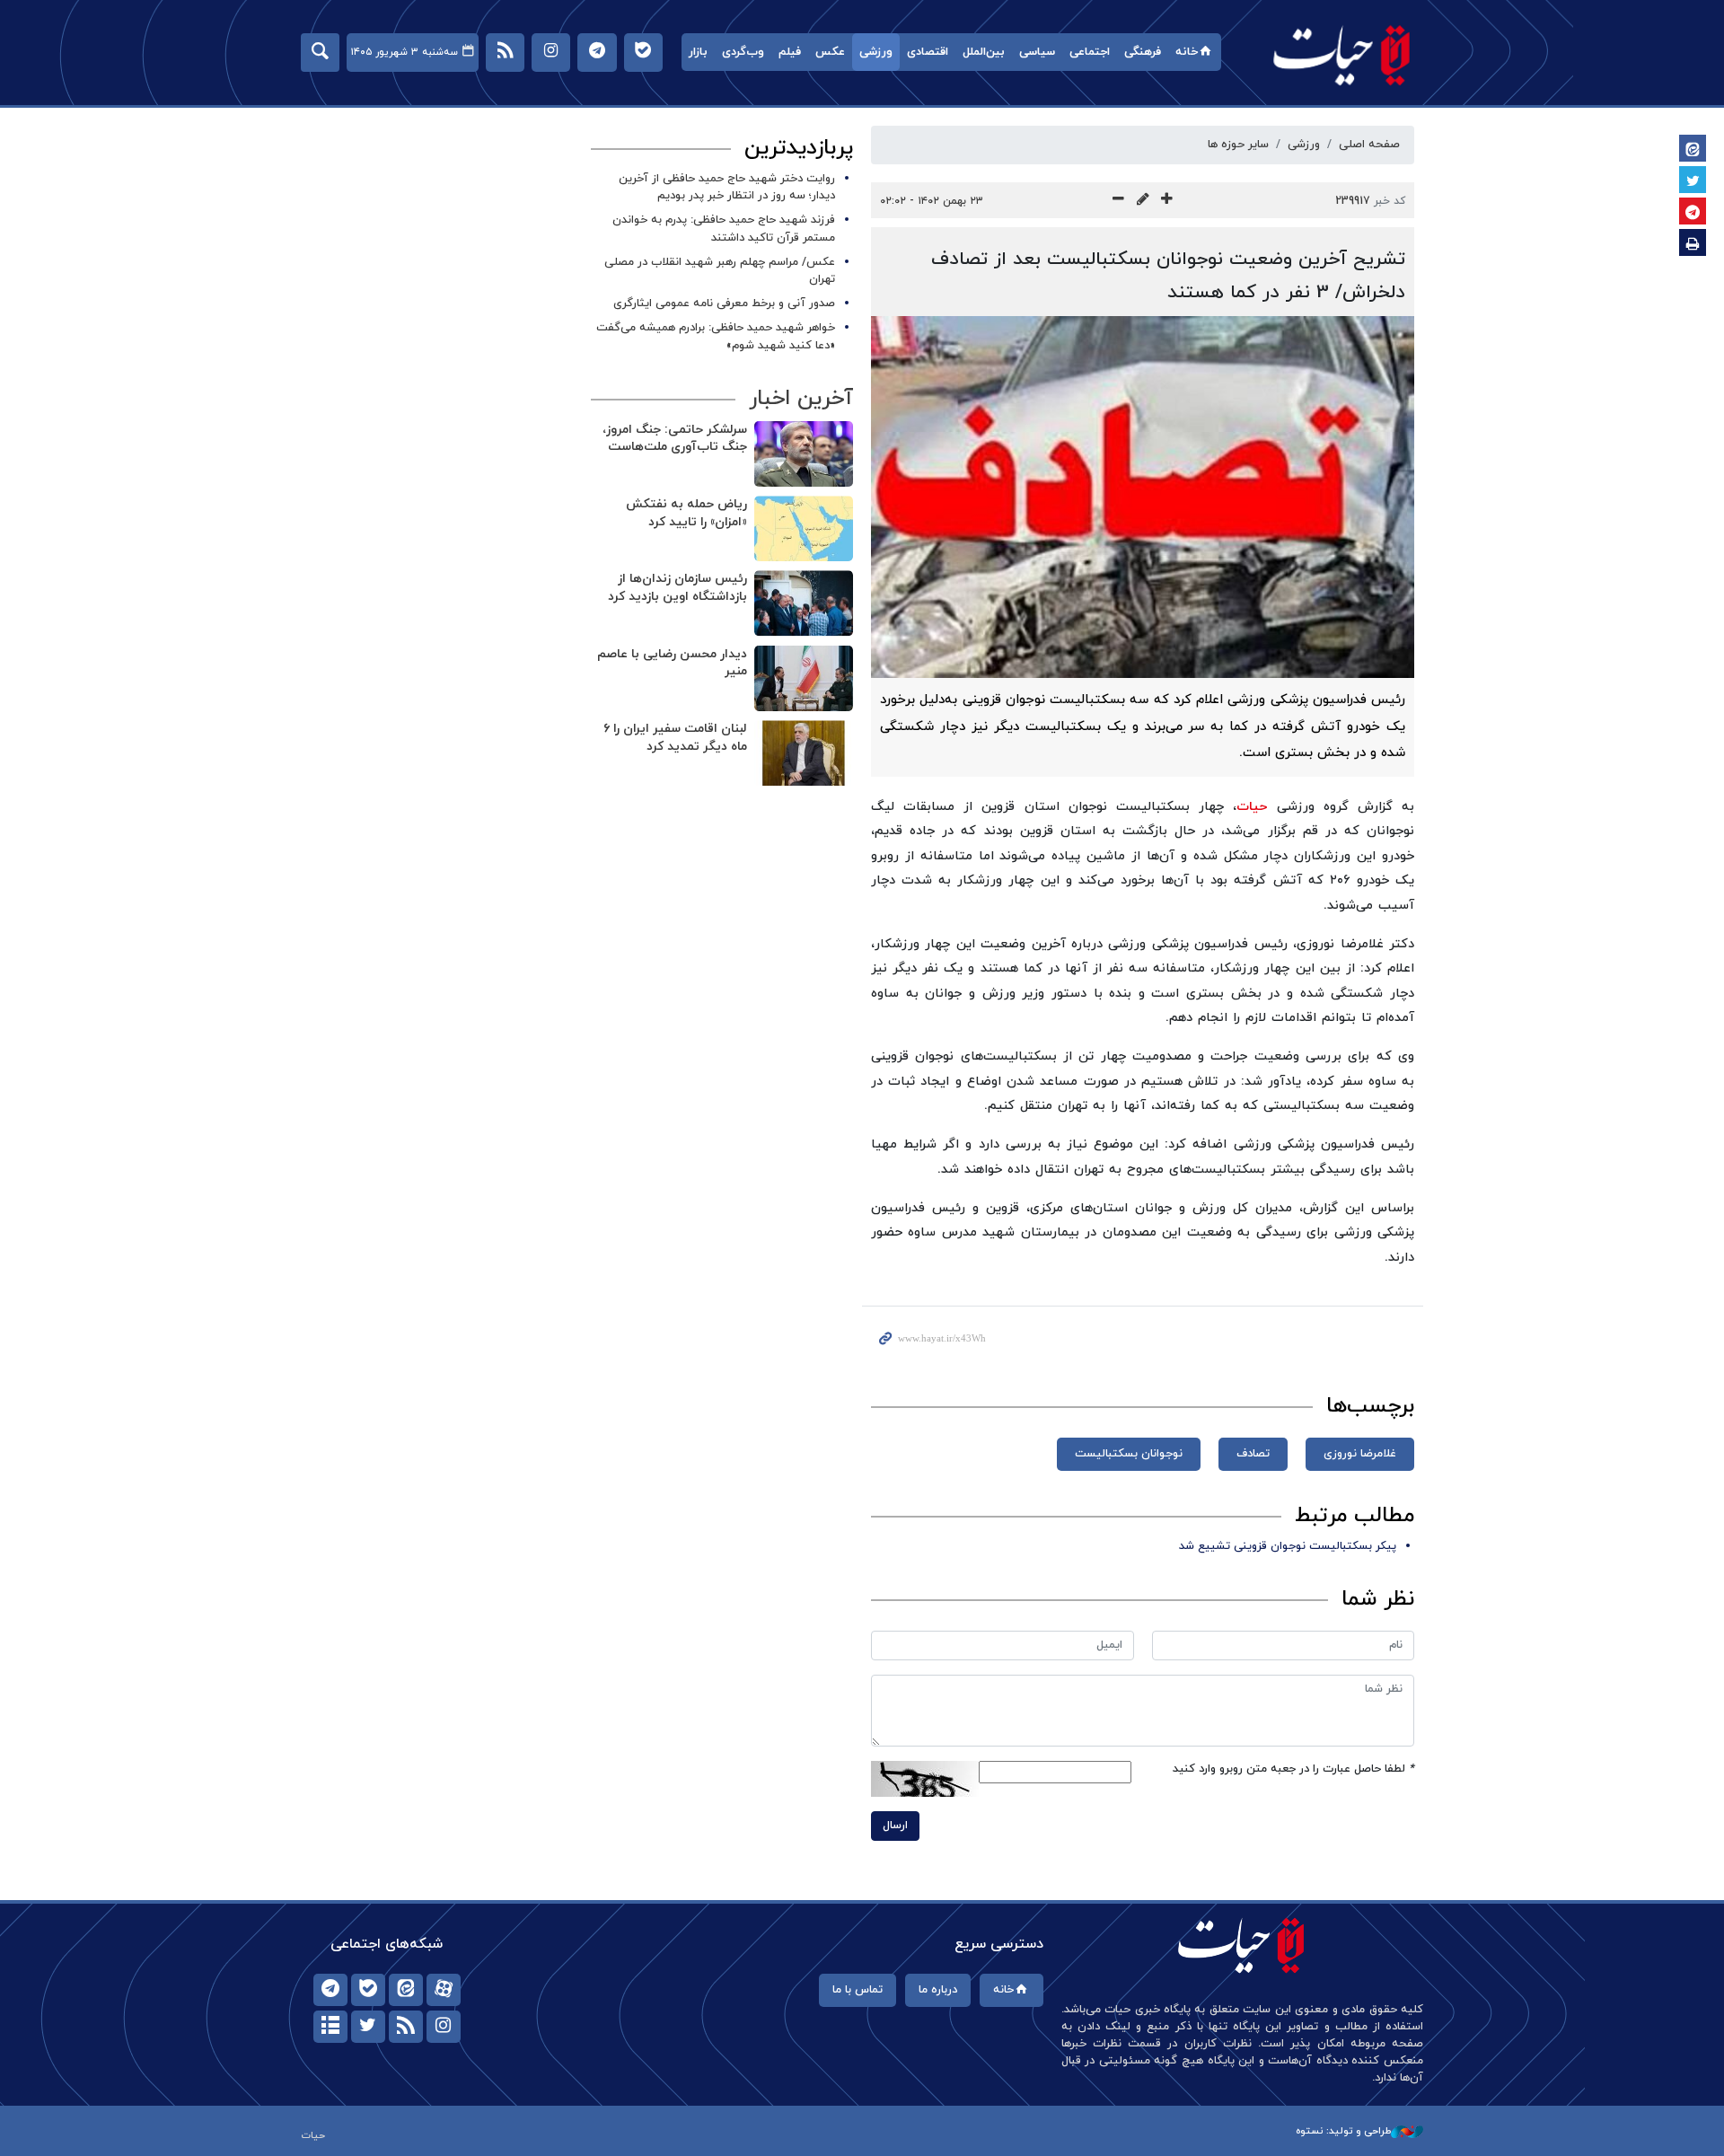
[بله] (368, 1990)
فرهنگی (1143, 52)
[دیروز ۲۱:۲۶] (804, 603)
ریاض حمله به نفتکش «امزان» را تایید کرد (686, 513)
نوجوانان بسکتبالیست (1129, 1454)
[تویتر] (368, 2027)
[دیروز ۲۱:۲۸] (804, 528)
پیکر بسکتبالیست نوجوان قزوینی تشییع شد (1288, 1546)
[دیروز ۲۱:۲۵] (804, 678)
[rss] (406, 2027)
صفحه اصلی (1369, 145)
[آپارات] (444, 1990)
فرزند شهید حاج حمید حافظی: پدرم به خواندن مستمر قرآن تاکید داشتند (724, 229)
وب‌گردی (743, 52)
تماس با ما (858, 1990)
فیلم (790, 52)
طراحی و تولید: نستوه (1343, 2131)
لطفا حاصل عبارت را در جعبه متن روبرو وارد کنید (1293, 1769)
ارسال (895, 1826)
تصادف (1253, 1454)
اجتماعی (1090, 52)
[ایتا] (406, 1990)
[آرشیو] (330, 2027)
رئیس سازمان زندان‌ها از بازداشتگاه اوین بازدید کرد (677, 588)
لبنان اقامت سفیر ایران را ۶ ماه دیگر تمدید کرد (675, 738)
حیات (1342, 54)
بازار (698, 52)
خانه (1187, 52)
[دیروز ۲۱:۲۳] (804, 753)
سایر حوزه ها (1238, 145)
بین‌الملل (984, 52)
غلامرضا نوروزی (1360, 1454)
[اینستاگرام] (444, 2027)
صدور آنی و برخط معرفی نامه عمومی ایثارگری (724, 304)
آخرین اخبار (801, 399)
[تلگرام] (330, 1990)
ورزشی (876, 52)
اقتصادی (928, 52)
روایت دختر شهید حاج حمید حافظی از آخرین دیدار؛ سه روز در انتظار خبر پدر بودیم (727, 187)
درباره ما (938, 1990)
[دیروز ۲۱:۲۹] (804, 454)
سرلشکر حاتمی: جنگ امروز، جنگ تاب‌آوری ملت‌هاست (675, 439)
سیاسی (1037, 52)
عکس (830, 52)
